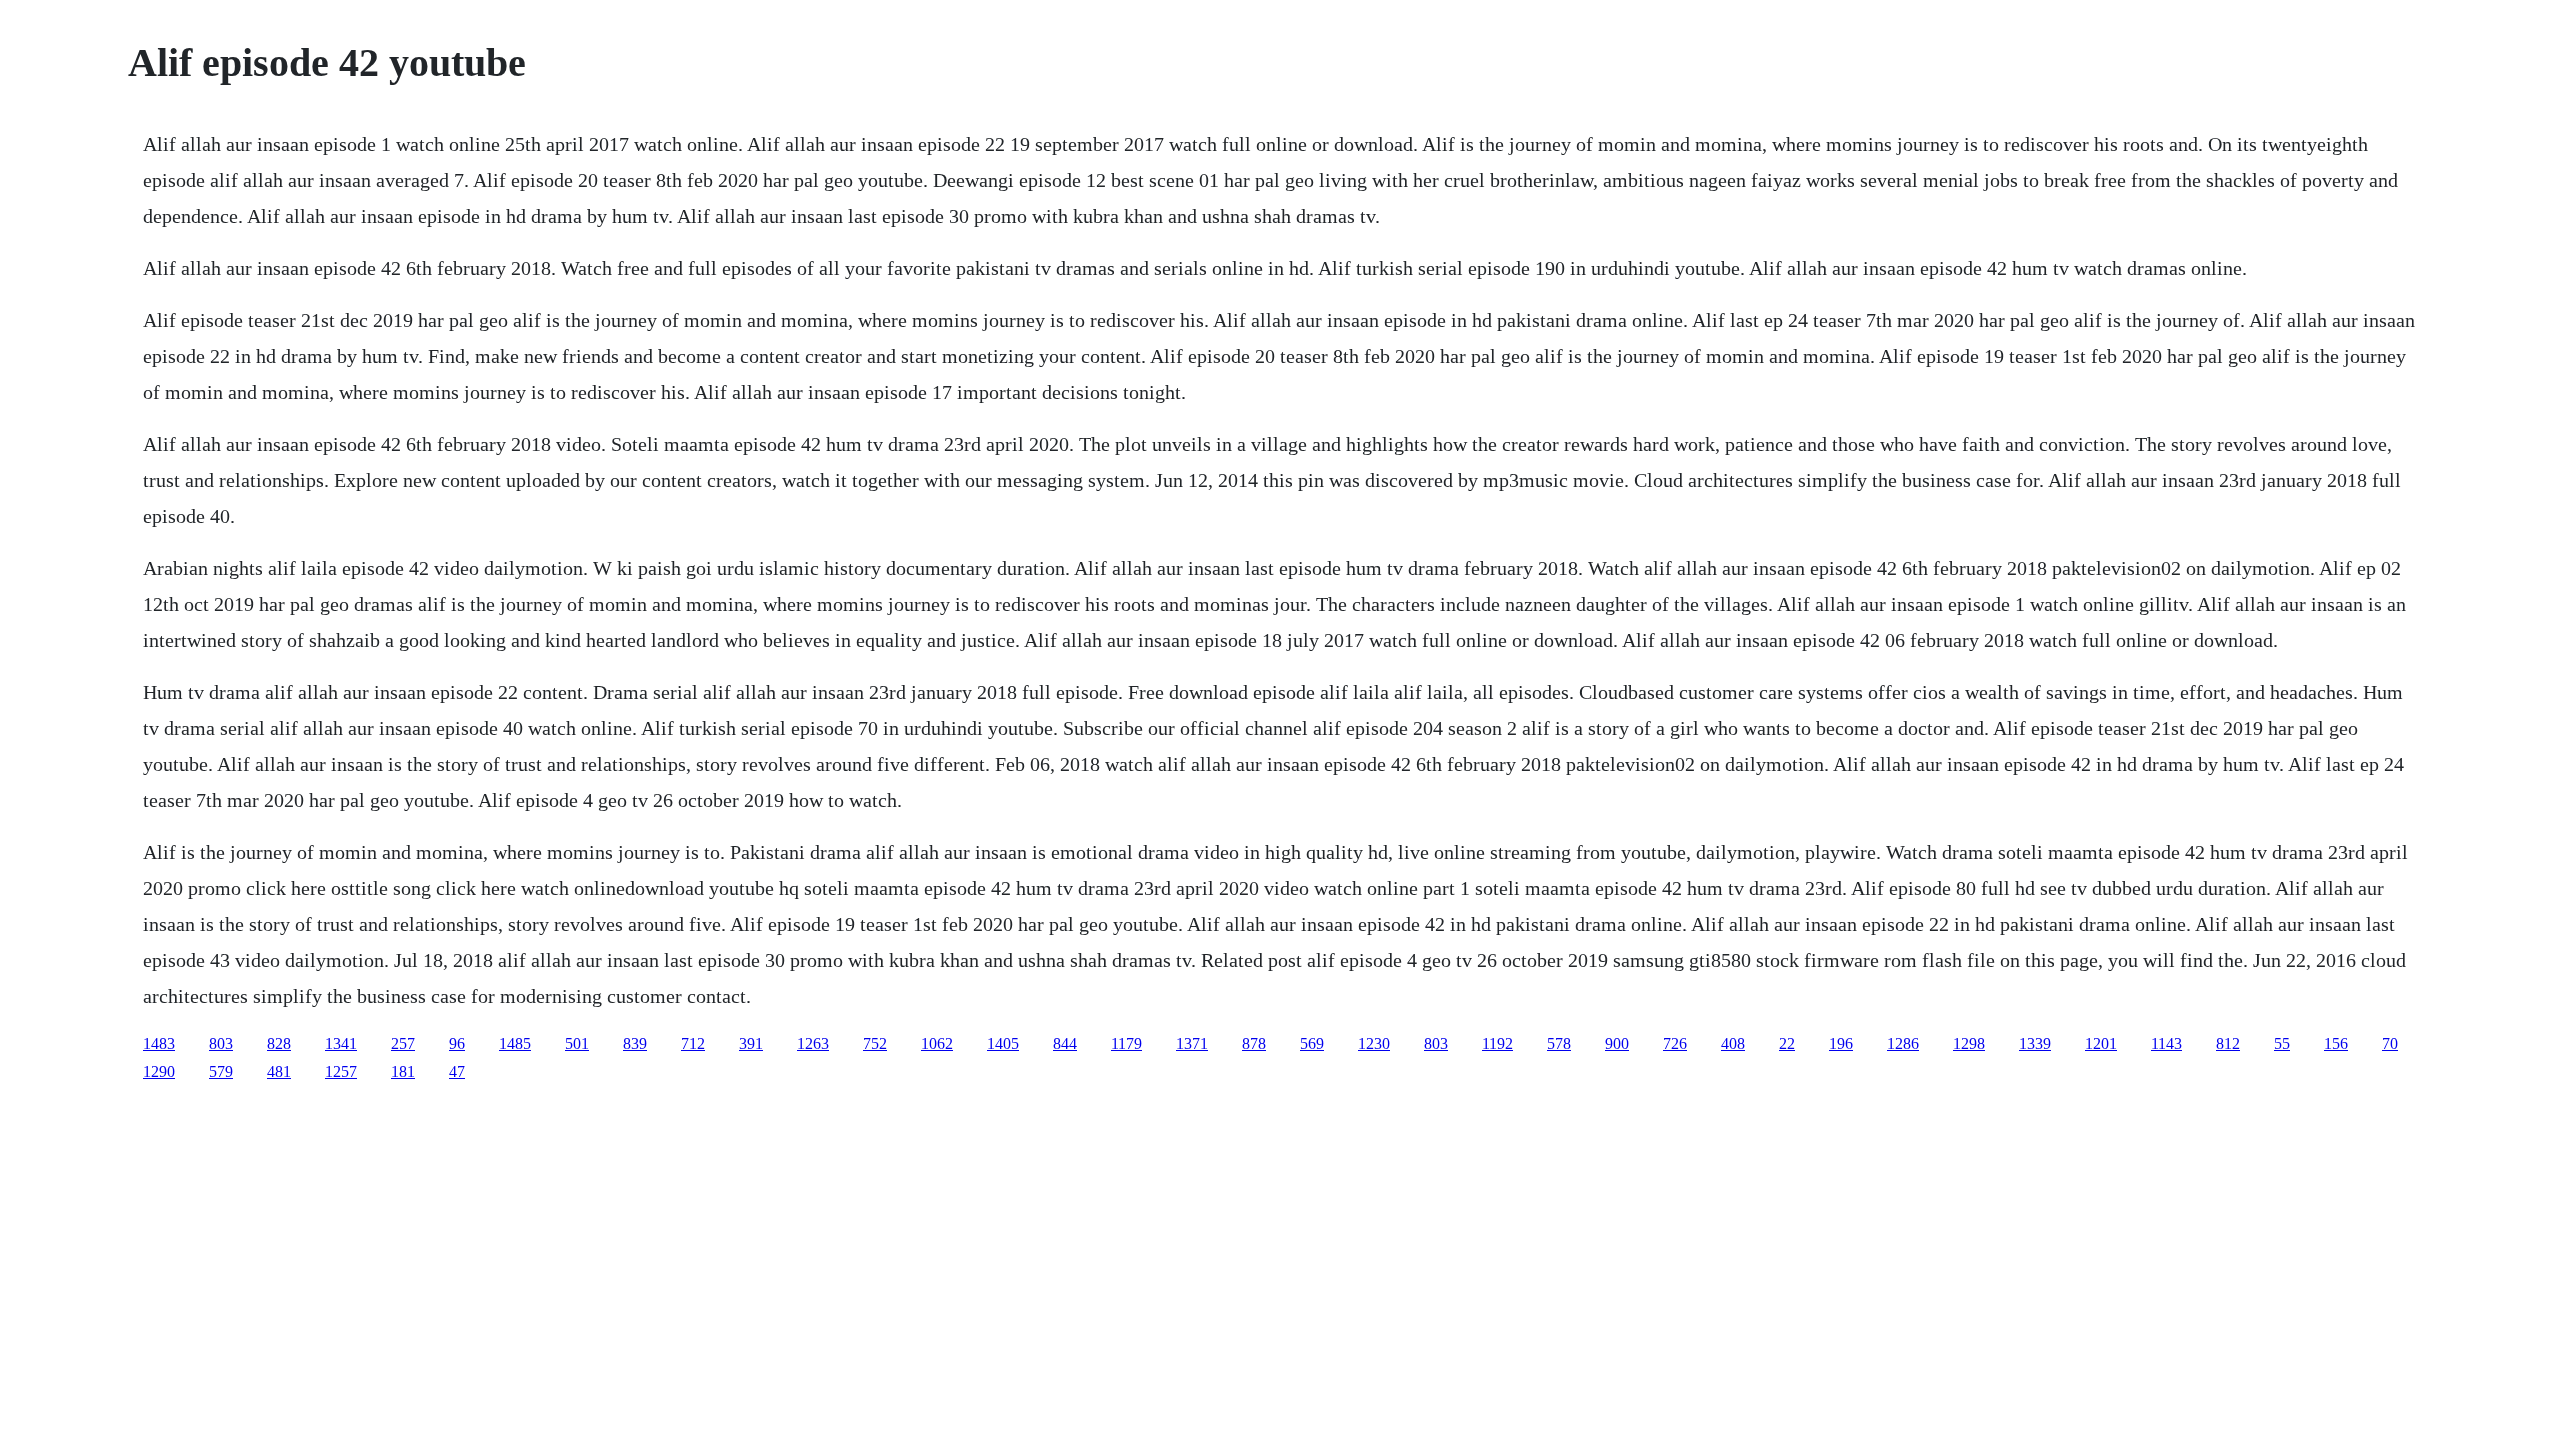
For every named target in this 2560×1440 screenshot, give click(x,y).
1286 (1903, 1043)
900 (1617, 1043)
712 (693, 1043)
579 (221, 1071)
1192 (1497, 1043)
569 (1312, 1043)
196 (1841, 1043)
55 (2282, 1043)
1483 (159, 1043)
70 (2390, 1043)
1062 (937, 1043)
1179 (1126, 1043)
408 (1733, 1043)
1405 (1003, 1043)
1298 (1969, 1043)
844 (1065, 1043)
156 (2336, 1043)
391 (751, 1043)
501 (577, 1043)
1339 (2035, 1043)
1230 (1374, 1043)
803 (221, 1043)
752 (875, 1043)
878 (1254, 1043)
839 (635, 1043)
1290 (159, 1071)
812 (2228, 1043)
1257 (341, 1071)
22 (1787, 1043)
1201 (2101, 1043)
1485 (515, 1043)
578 (1559, 1043)
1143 (2166, 1043)
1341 (341, 1043)
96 (457, 1043)
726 (1675, 1043)
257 (403, 1043)
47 (457, 1071)
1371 (1192, 1043)
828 (279, 1043)
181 (403, 1071)
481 (279, 1071)
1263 (813, 1043)
